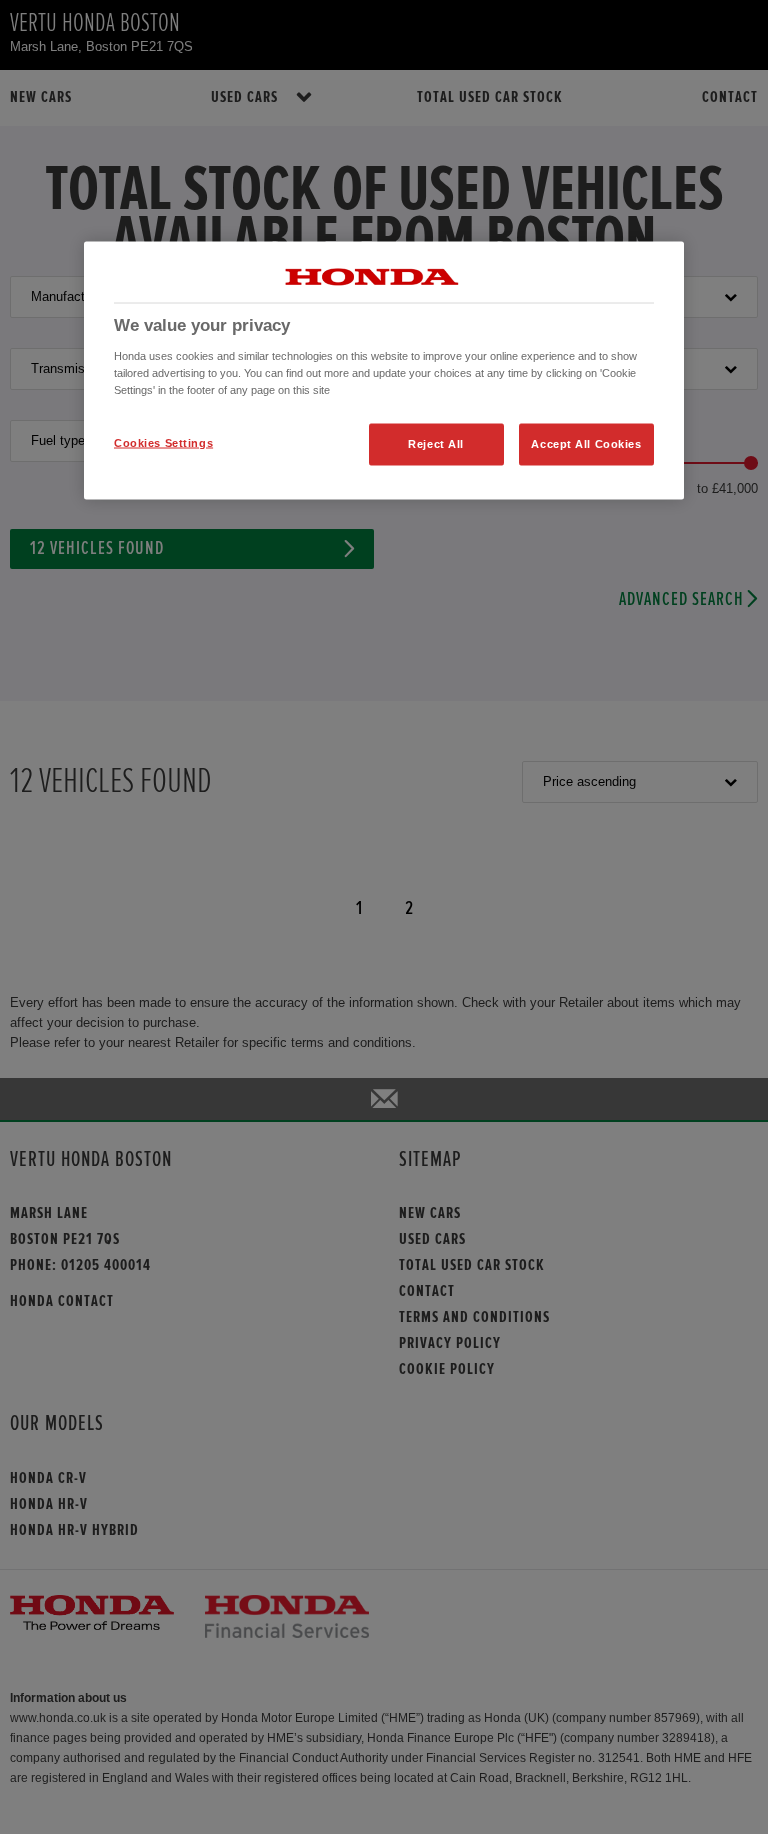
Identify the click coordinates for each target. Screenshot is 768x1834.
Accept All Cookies (586, 443)
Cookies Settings (163, 442)
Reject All (436, 443)
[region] (384, 371)
